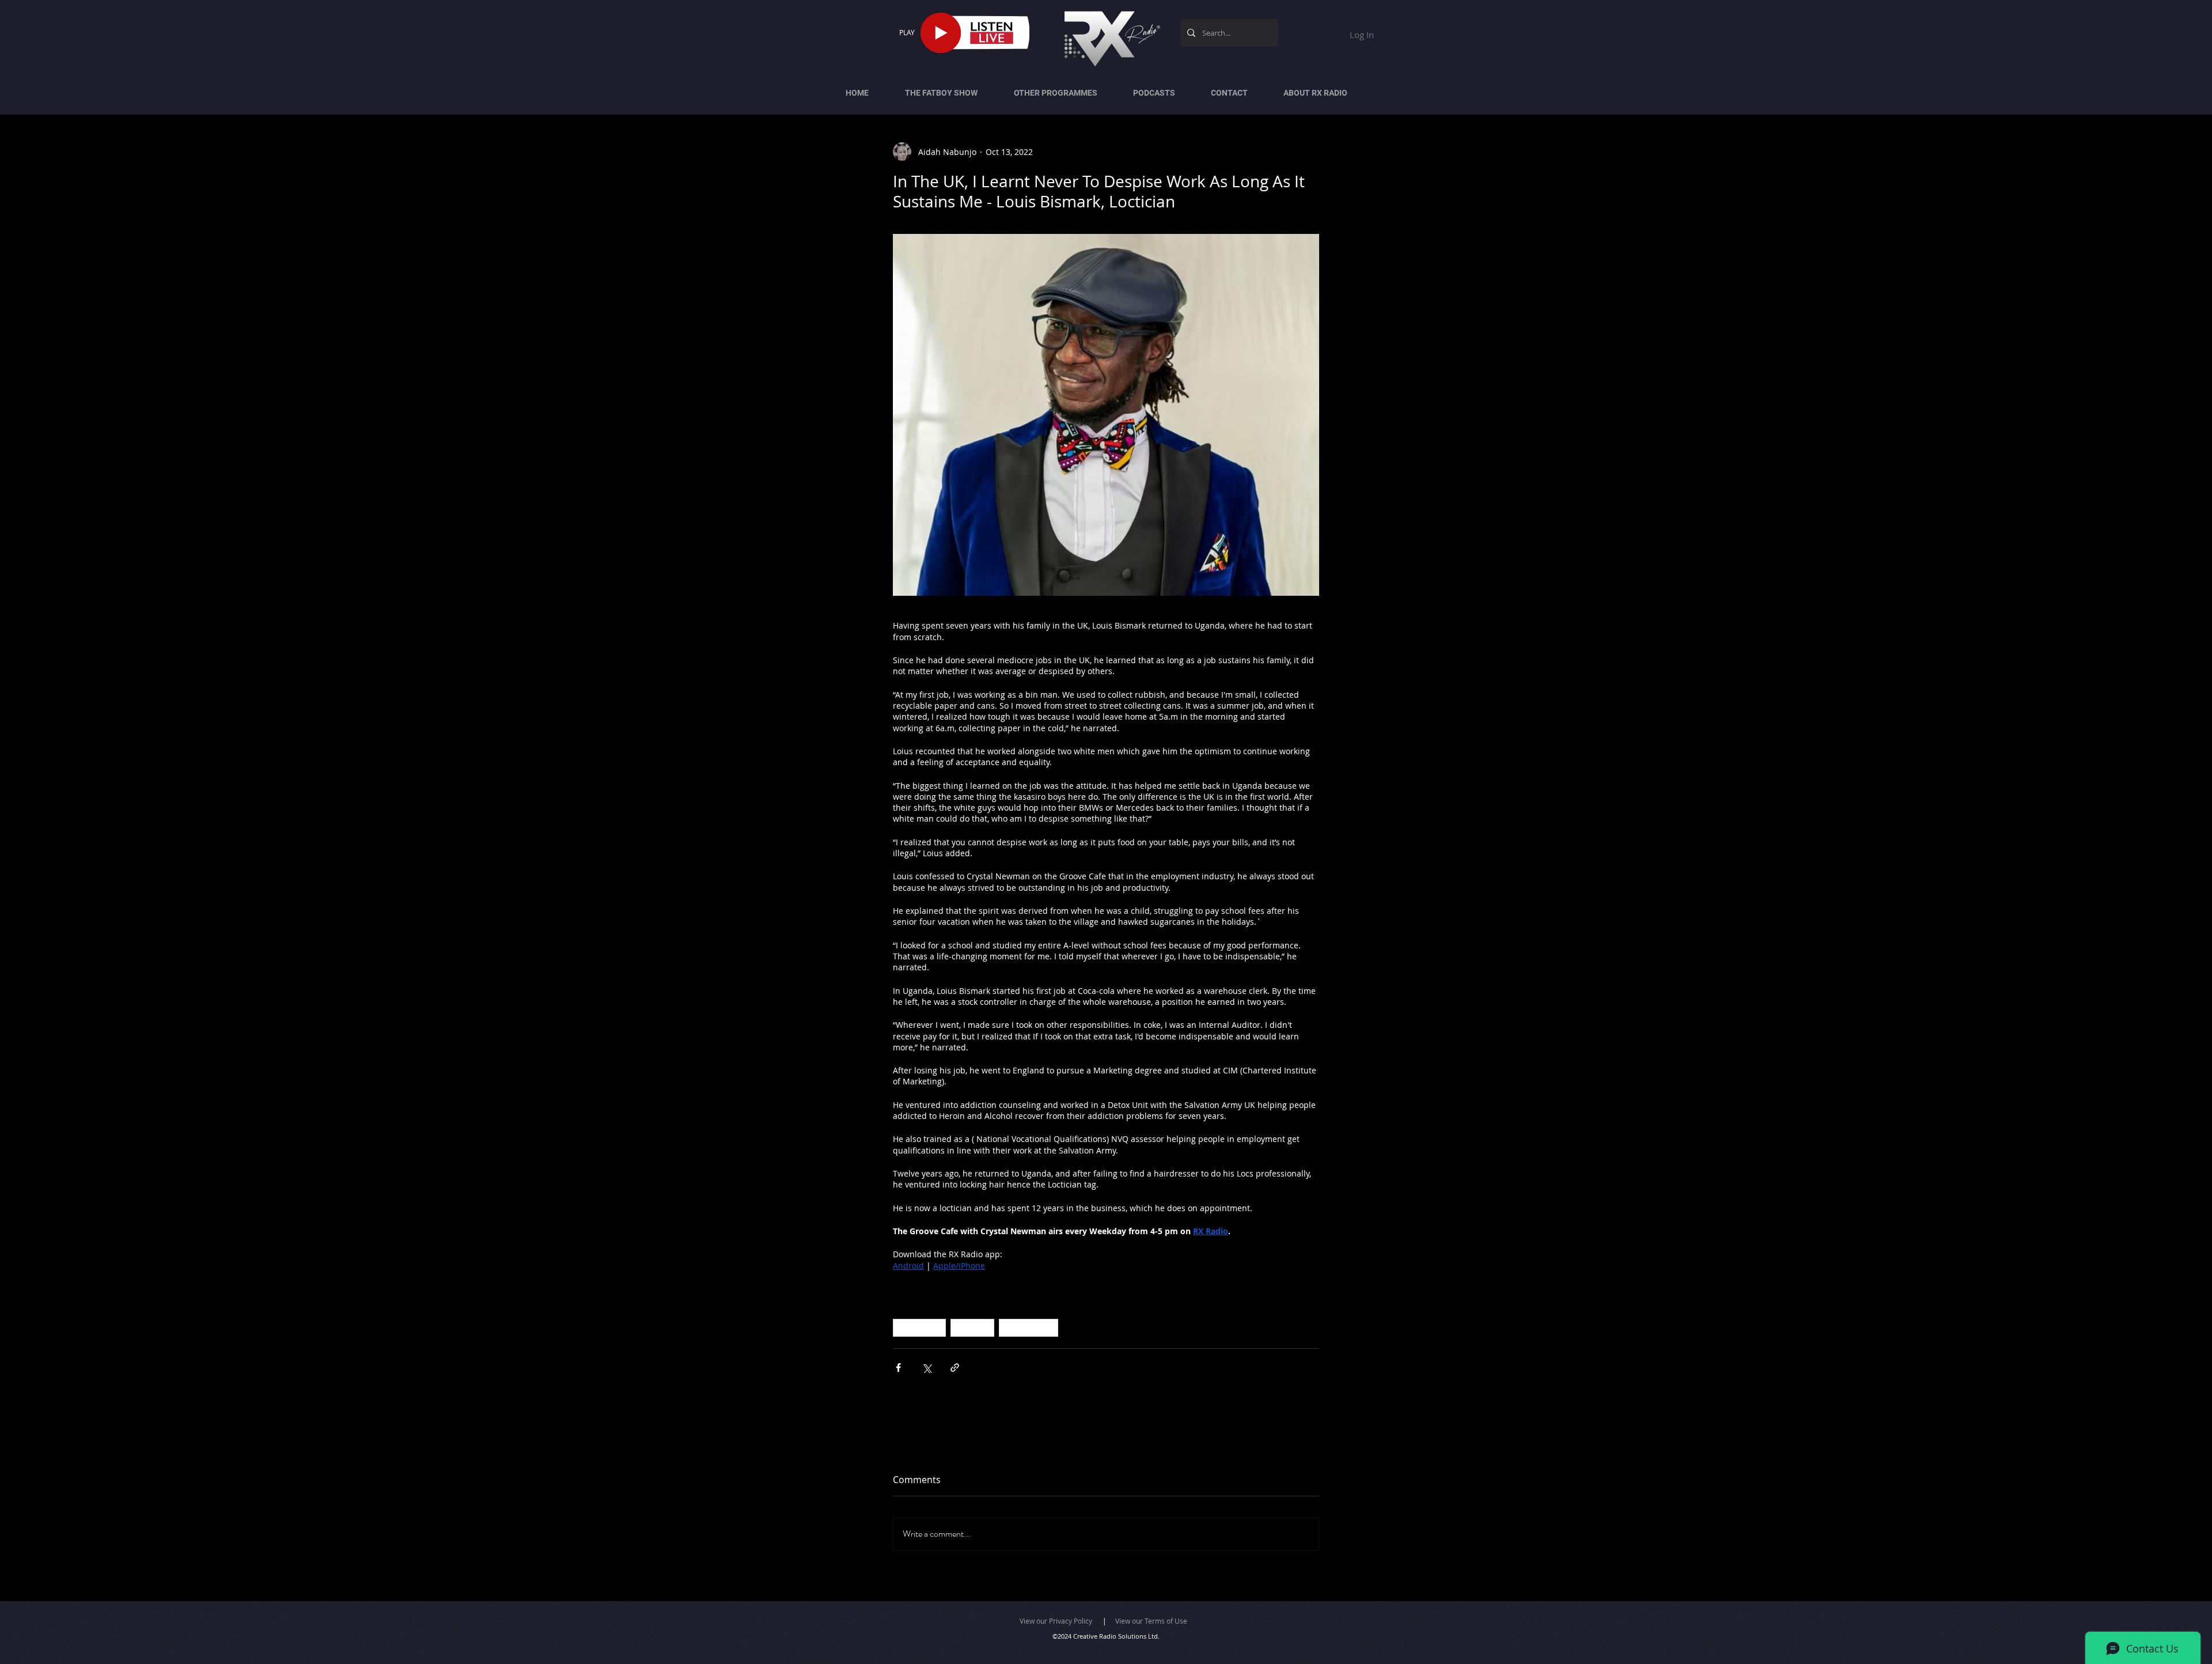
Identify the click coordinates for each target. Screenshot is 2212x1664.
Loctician (972, 1328)
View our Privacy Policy (1056, 1621)
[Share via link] (955, 1368)
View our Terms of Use (1151, 1621)
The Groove (919, 1328)
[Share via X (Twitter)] (927, 1368)
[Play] (941, 33)
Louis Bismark (1029, 1328)
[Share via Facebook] (898, 1368)
